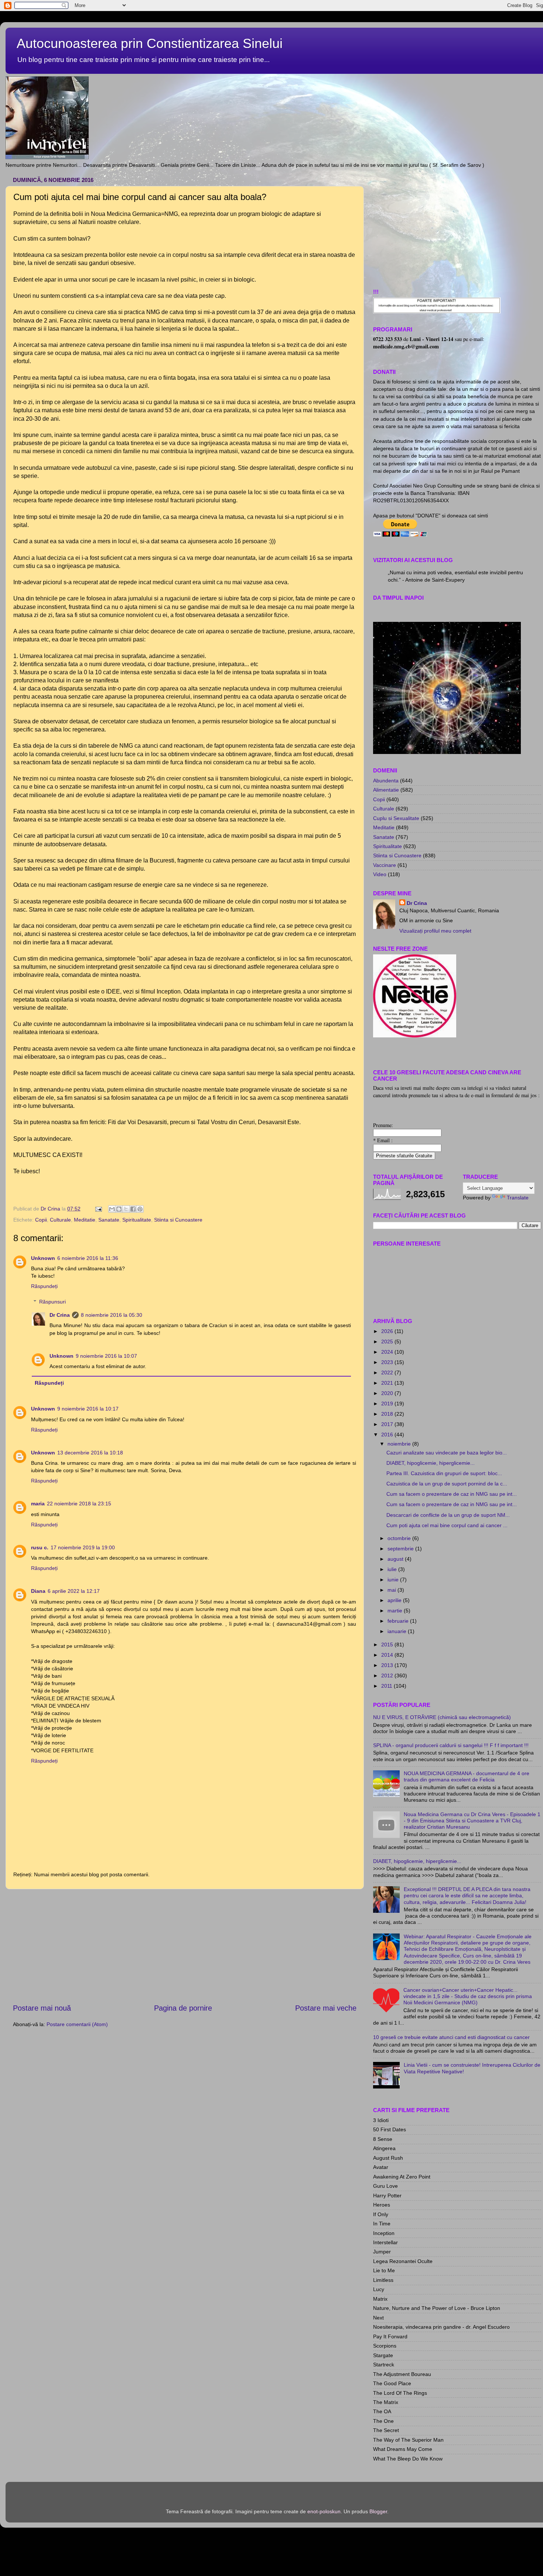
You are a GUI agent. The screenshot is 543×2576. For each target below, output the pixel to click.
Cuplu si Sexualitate (396, 818)
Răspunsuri (52, 1302)
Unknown (43, 1258)
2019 (388, 1404)
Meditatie (85, 1220)
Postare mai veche (326, 2008)
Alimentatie (386, 790)
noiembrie (400, 1444)
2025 (388, 1342)
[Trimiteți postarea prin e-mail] (98, 1209)
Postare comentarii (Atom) (77, 2024)
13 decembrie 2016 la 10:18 (90, 1453)
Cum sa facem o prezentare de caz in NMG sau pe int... (452, 1494)
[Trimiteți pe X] (126, 1209)
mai (392, 1590)
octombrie (400, 1538)
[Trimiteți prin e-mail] (112, 1209)
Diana (38, 1591)
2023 (388, 1362)
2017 (388, 1424)
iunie (394, 1580)
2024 (388, 1352)
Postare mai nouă (42, 2008)
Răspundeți (44, 1286)
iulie (393, 1569)
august (396, 1559)
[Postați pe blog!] (119, 1209)
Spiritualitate (137, 1220)
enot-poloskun (324, 2511)
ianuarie (398, 1631)
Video (380, 874)
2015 (388, 1645)
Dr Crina (60, 1315)
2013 (388, 1665)
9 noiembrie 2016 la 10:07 (106, 1356)
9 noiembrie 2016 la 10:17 (88, 1409)
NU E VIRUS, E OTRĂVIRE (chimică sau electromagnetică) (442, 1717)
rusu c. (40, 1547)
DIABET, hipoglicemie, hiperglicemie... (431, 1463)
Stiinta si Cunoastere (178, 1220)
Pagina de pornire (183, 2008)
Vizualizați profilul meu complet (435, 931)
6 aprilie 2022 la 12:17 (74, 1591)
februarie (399, 1621)
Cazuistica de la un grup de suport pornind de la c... (447, 1484)
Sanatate (109, 1220)
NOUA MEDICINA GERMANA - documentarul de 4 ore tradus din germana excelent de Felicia (467, 1776)
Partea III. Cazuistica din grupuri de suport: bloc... (444, 1473)
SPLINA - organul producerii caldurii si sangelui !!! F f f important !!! (451, 1745)
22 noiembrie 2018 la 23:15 (79, 1504)
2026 (388, 1331)
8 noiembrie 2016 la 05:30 (112, 1315)
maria (38, 1504)
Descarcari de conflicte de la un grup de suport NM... (448, 1515)
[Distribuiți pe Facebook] (133, 1209)
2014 (388, 1655)
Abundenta (386, 781)
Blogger (378, 2511)
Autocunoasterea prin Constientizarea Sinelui (150, 43)
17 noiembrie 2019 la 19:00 (83, 1547)
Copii (41, 1220)
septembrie (401, 1549)
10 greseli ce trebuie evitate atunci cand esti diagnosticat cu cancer (451, 2037)
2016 (388, 1435)
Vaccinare (385, 865)
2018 (388, 1414)
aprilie (395, 1600)
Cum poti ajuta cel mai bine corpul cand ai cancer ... (447, 1525)
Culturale (60, 1220)
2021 (388, 1383)
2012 (388, 1676)
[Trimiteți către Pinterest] (140, 1209)
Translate (518, 1198)
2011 (387, 1686)
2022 (388, 1373)
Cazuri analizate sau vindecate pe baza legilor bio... (447, 1453)
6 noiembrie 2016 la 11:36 (88, 1258)
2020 (388, 1393)
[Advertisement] (185, 1946)
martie (396, 1611)
